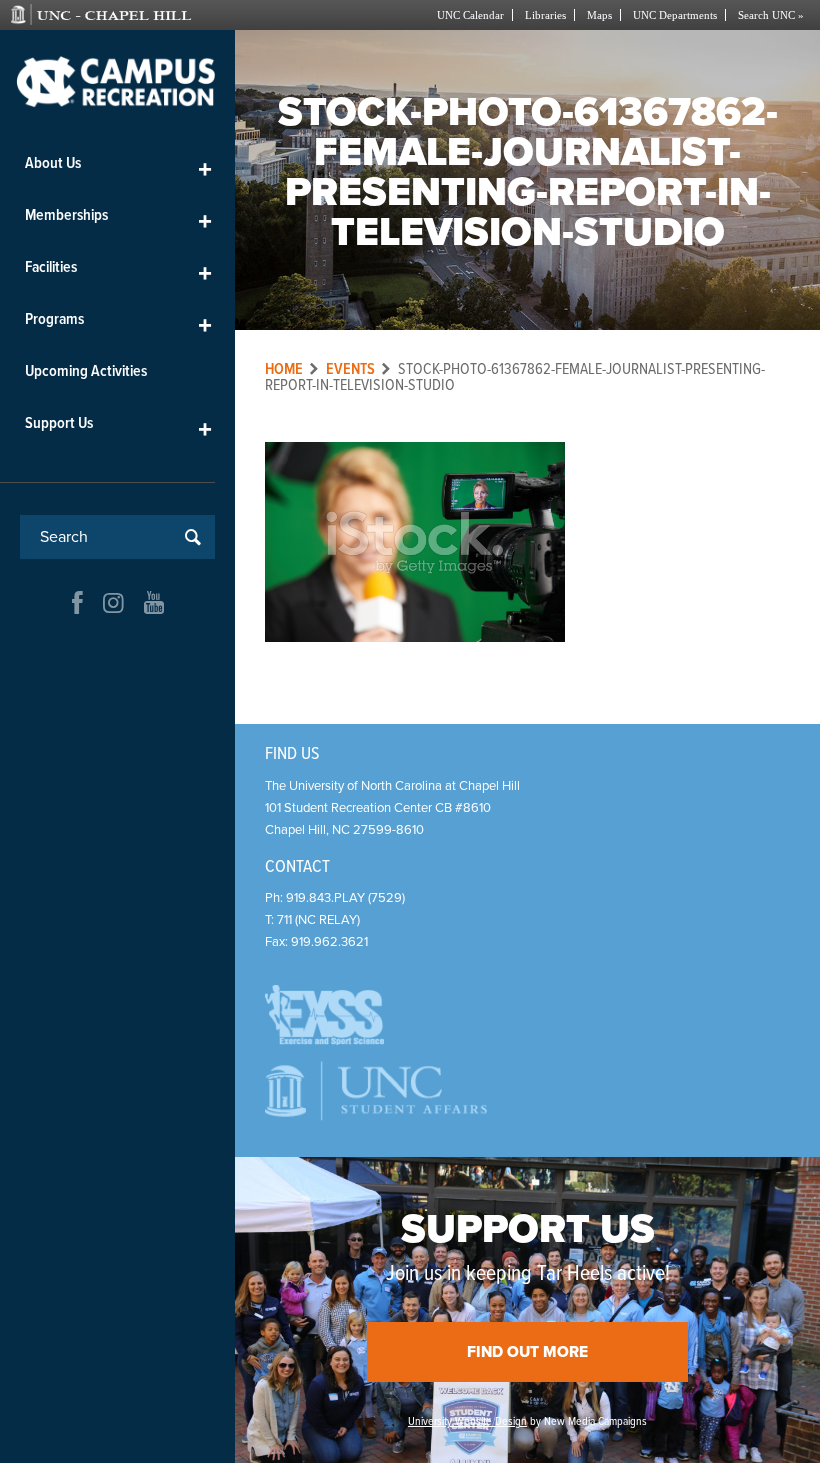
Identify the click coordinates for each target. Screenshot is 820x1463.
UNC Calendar (470, 15)
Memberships (118, 219)
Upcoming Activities (86, 371)
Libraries (545, 15)
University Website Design (467, 1422)
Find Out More (527, 1352)
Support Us (118, 427)
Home (284, 369)
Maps (599, 15)
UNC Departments (675, 15)
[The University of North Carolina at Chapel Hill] (127, 15)
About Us (118, 167)
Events (350, 369)
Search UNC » (771, 15)
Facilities (118, 271)
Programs (118, 323)
